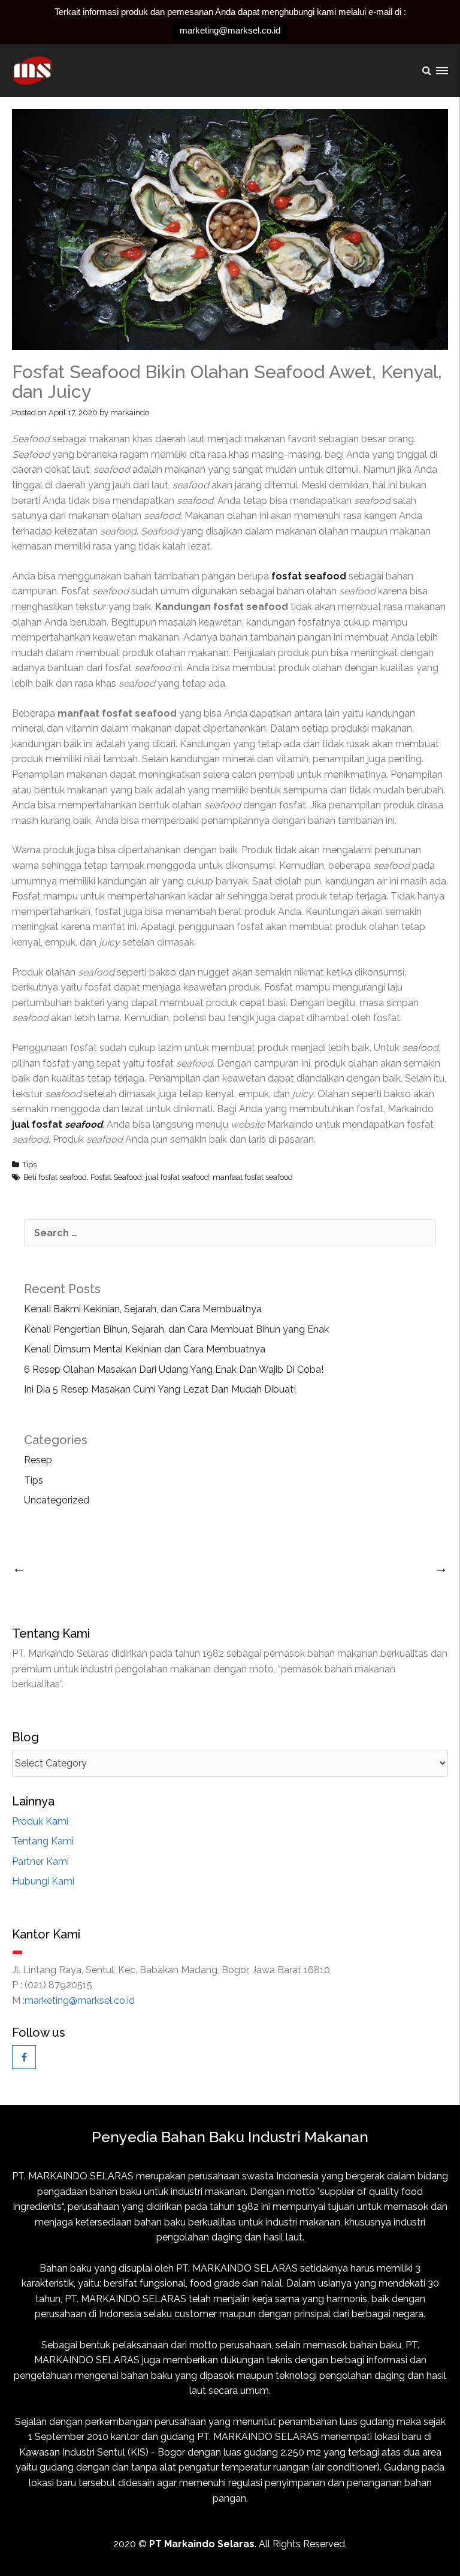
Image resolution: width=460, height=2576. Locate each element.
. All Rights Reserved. (248, 2544)
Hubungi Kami (43, 1881)
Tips (29, 1165)
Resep (38, 1460)
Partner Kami (40, 1861)
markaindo (130, 413)
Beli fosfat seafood (55, 1177)
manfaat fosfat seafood (253, 1177)
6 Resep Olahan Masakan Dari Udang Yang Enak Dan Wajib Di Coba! (174, 1369)
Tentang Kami (43, 1841)
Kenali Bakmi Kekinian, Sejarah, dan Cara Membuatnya (143, 1309)
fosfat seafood (310, 576)
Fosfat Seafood (116, 1177)
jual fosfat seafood (177, 1177)
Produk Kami (40, 1821)
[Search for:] (230, 1233)
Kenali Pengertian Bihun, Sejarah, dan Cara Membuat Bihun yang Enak (176, 1329)
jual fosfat (57, 1124)
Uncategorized (57, 1500)
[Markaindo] (34, 70)
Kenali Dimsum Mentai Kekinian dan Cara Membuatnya (145, 1349)
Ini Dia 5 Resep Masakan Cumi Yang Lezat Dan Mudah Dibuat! (160, 1389)
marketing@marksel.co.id (230, 30)
